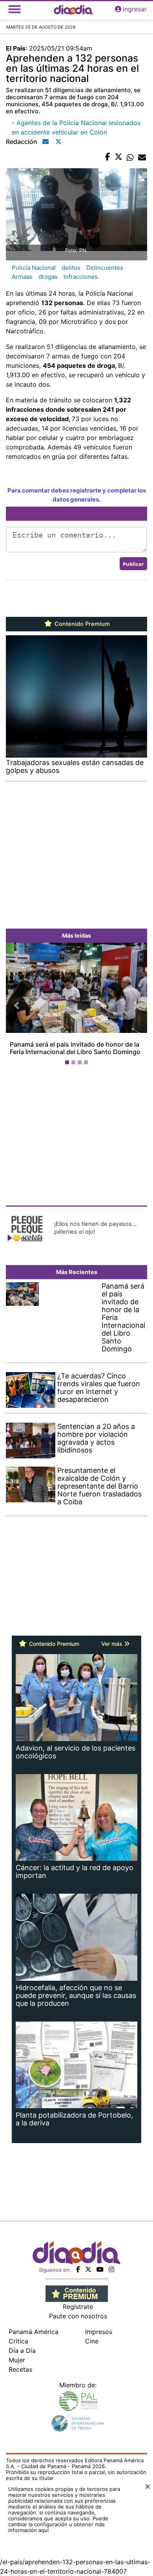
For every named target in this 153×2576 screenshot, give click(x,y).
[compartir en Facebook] (108, 157)
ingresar (135, 9)
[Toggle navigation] (15, 9)
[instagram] (111, 2269)
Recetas (20, 2369)
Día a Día (22, 2351)
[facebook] (78, 2269)
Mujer (17, 2360)
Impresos (99, 2332)
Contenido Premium (81, 624)
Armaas (22, 277)
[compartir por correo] (142, 157)
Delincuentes (105, 268)
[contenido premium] (77, 2293)
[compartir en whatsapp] (130, 157)
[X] (88, 2269)
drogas (48, 277)
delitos (71, 268)
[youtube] (100, 2269)
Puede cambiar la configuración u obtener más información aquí (58, 2524)
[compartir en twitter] (118, 157)
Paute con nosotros (78, 2316)
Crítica (18, 2341)
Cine (92, 2341)
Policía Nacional (34, 268)
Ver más (113, 1644)
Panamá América (34, 2332)
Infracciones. (81, 277)
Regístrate (78, 2307)
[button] (16, 1005)
